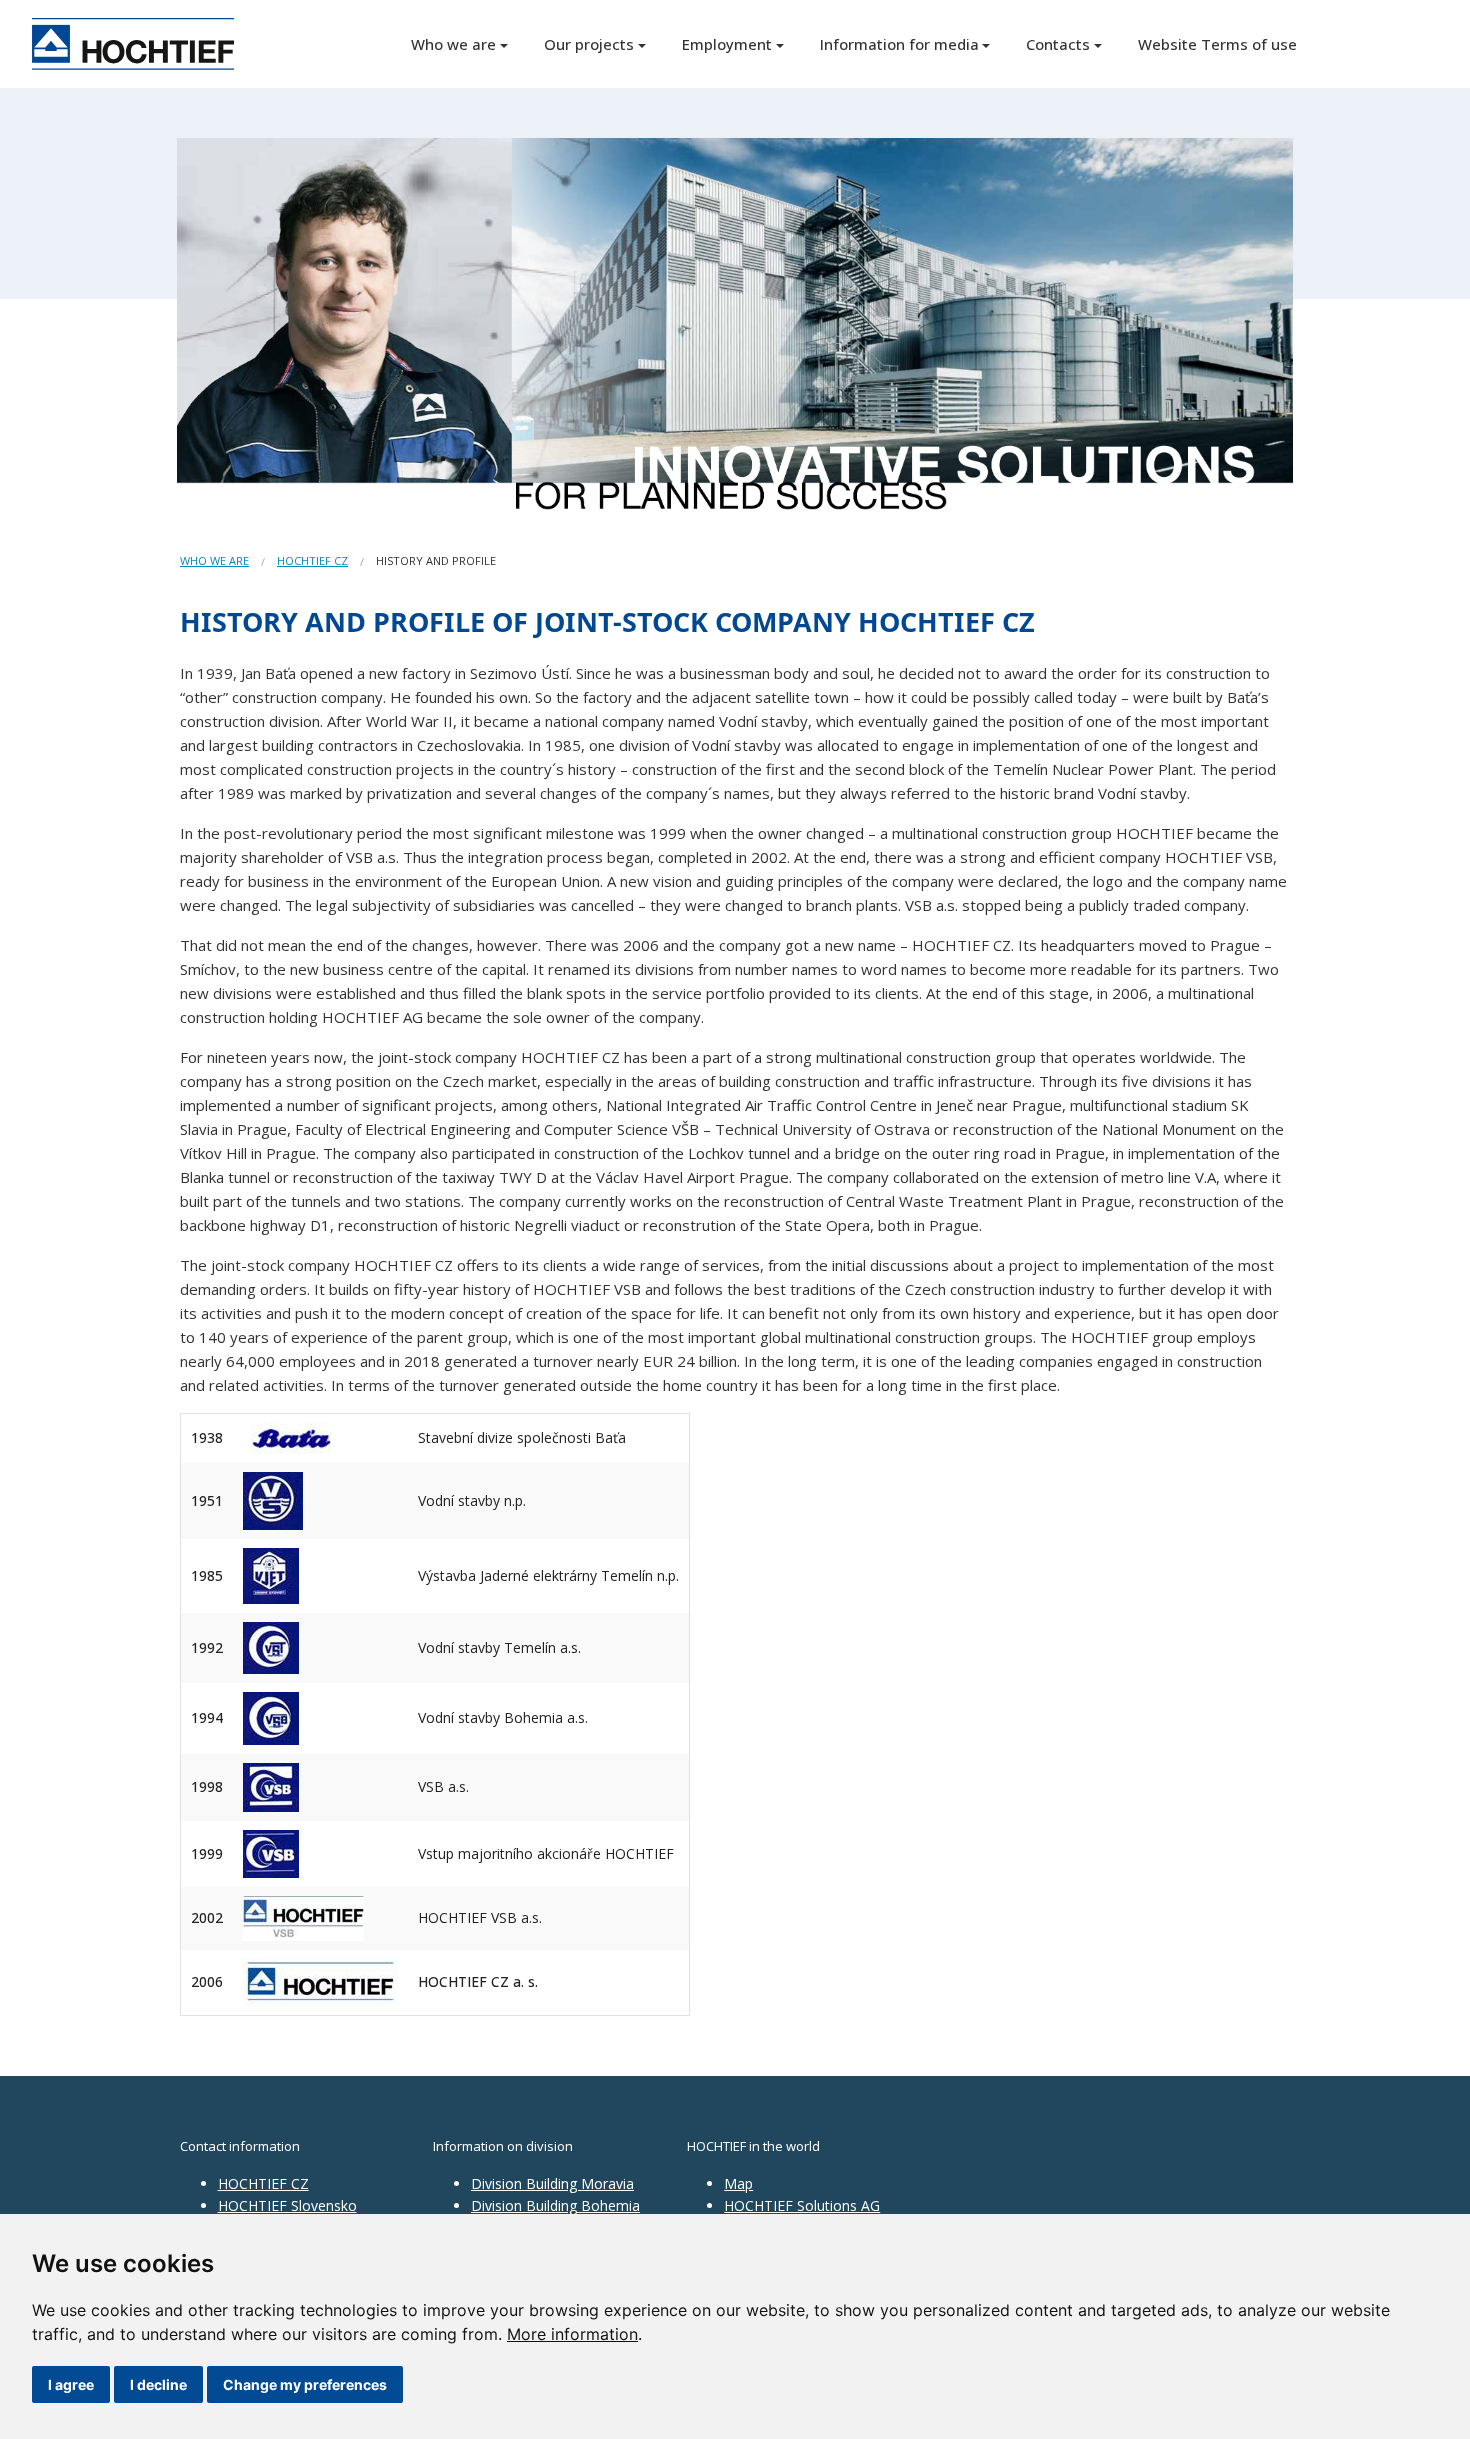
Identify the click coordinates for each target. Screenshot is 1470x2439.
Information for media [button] (899, 44)
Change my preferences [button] (305, 2384)
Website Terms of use (1217, 44)
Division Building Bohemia (555, 2205)
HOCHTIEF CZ (312, 560)
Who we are (214, 560)
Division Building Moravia (552, 2183)
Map (738, 2183)
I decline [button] (158, 2384)
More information (572, 2334)
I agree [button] (71, 2384)
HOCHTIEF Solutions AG (802, 2205)
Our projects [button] (589, 44)
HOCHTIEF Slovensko (287, 2205)
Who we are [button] (453, 44)
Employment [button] (727, 44)
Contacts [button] (1058, 44)
